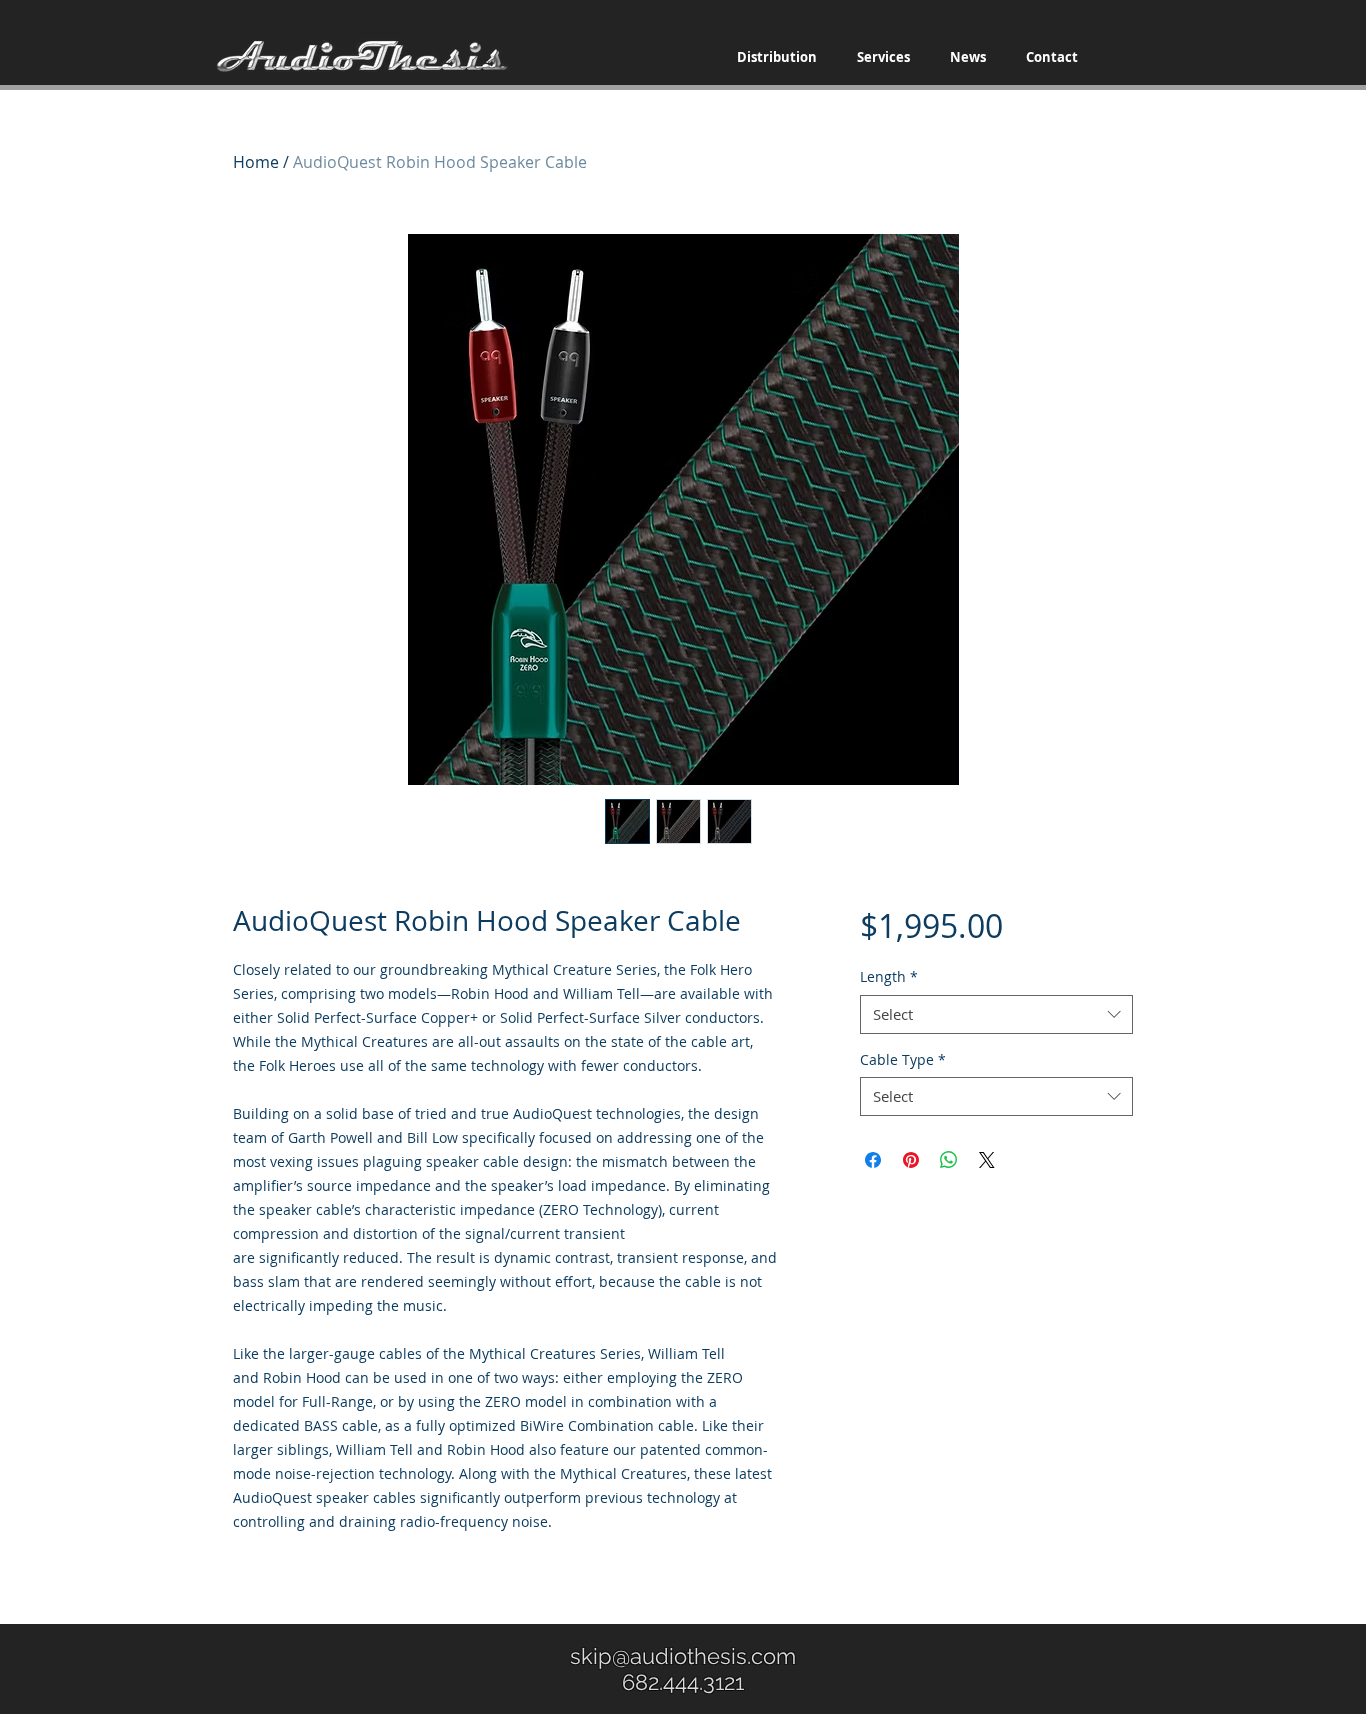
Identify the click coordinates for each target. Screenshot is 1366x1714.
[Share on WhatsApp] (949, 1160)
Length (889, 976)
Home (256, 162)
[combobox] (996, 1014)
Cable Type (903, 1059)
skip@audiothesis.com (683, 1656)
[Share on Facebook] (873, 1160)
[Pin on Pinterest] (911, 1160)
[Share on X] (987, 1160)
